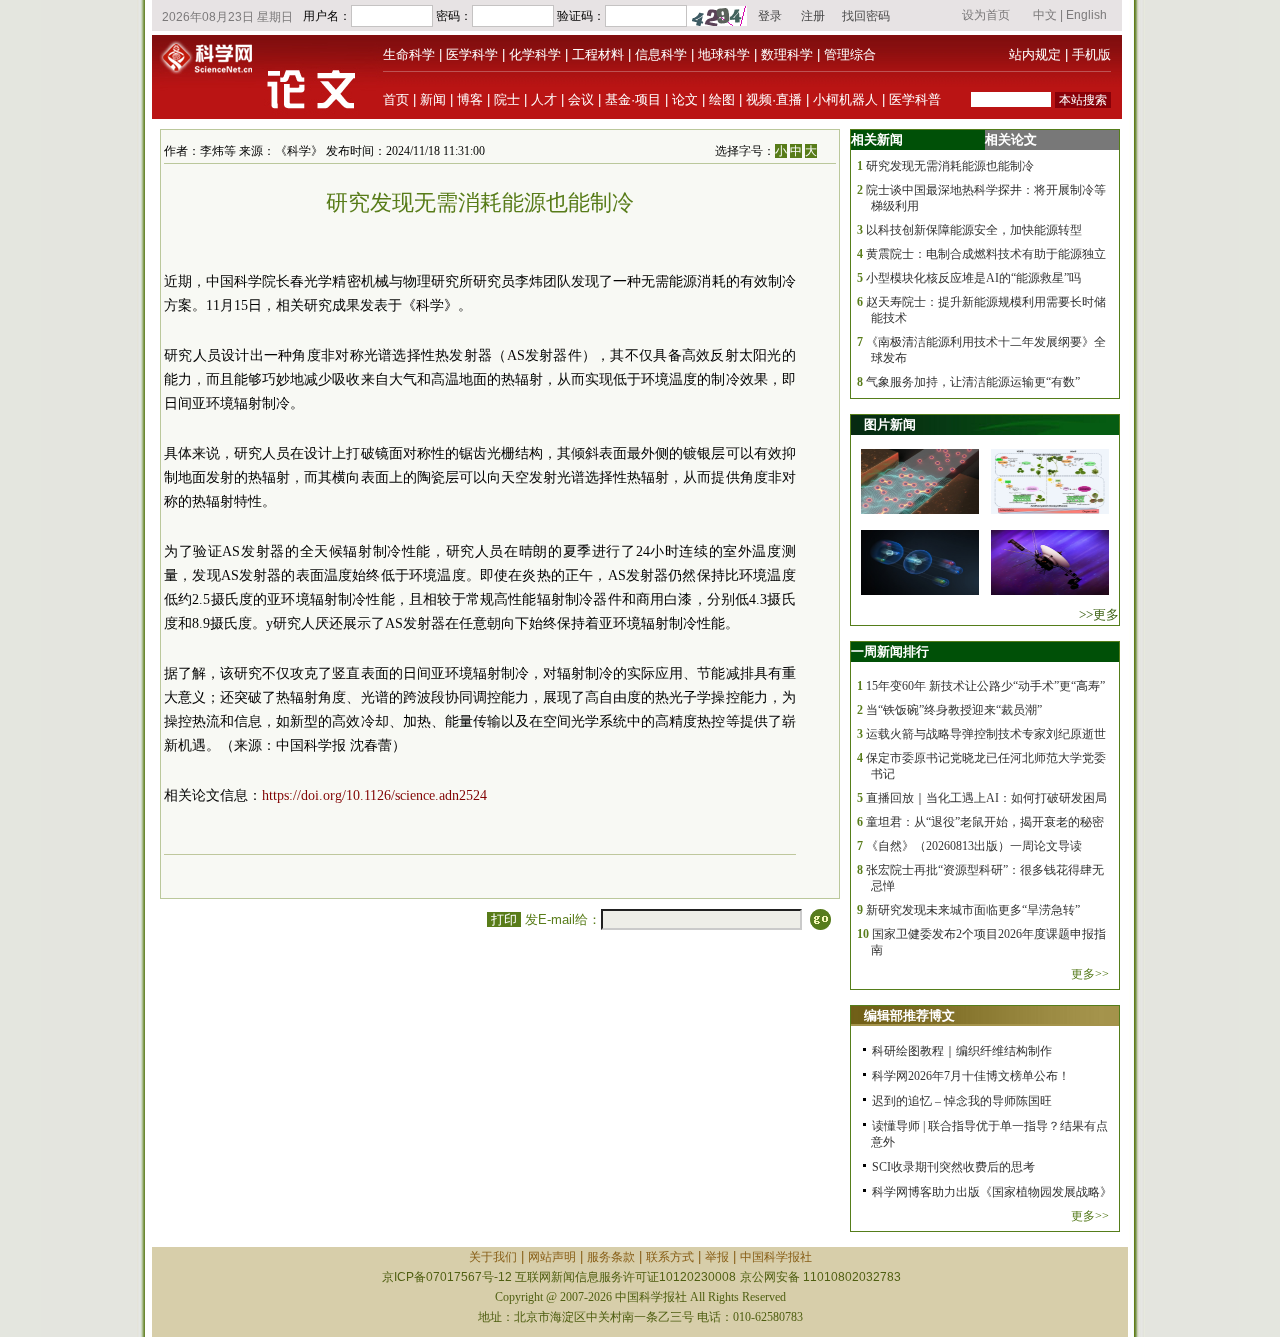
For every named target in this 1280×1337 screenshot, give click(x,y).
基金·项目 (633, 99)
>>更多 (1099, 614)
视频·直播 (774, 99)
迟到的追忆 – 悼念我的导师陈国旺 (962, 1101)
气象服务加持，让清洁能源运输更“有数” (973, 382)
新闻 (433, 99)
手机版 (1091, 54)
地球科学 (724, 54)
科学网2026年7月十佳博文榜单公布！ (971, 1076)
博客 (470, 99)
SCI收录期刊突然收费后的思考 (953, 1167)
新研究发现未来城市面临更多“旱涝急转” (973, 910)
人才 (544, 99)
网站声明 (552, 1257)
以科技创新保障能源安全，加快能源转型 (974, 230)
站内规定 (1035, 54)
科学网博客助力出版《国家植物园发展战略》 (992, 1192)
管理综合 (850, 54)
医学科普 (915, 99)
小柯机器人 (845, 99)
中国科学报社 (776, 1257)
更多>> (1090, 974)
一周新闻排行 (890, 651)
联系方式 (670, 1257)
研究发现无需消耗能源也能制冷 (950, 166)
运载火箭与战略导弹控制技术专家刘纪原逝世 (986, 734)
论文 (685, 99)
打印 (504, 919)
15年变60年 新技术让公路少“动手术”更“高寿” (985, 686)
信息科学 (661, 54)
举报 (717, 1257)
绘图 (722, 99)
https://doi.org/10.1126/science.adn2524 (374, 795)
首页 (396, 99)
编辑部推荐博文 (909, 1015)
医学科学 (472, 54)
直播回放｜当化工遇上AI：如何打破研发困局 (986, 798)
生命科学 (409, 54)
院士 (507, 99)
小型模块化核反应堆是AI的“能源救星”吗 (973, 278)
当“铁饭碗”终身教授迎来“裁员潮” (954, 710)
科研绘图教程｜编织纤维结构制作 (962, 1051)
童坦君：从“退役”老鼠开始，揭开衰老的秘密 (985, 822)
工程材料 (598, 54)
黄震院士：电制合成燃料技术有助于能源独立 (986, 254)
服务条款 (611, 1257)
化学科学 (535, 54)
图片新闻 (890, 424)
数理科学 (787, 54)
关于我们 (493, 1257)
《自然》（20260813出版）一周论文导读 (974, 846)
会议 (581, 99)
